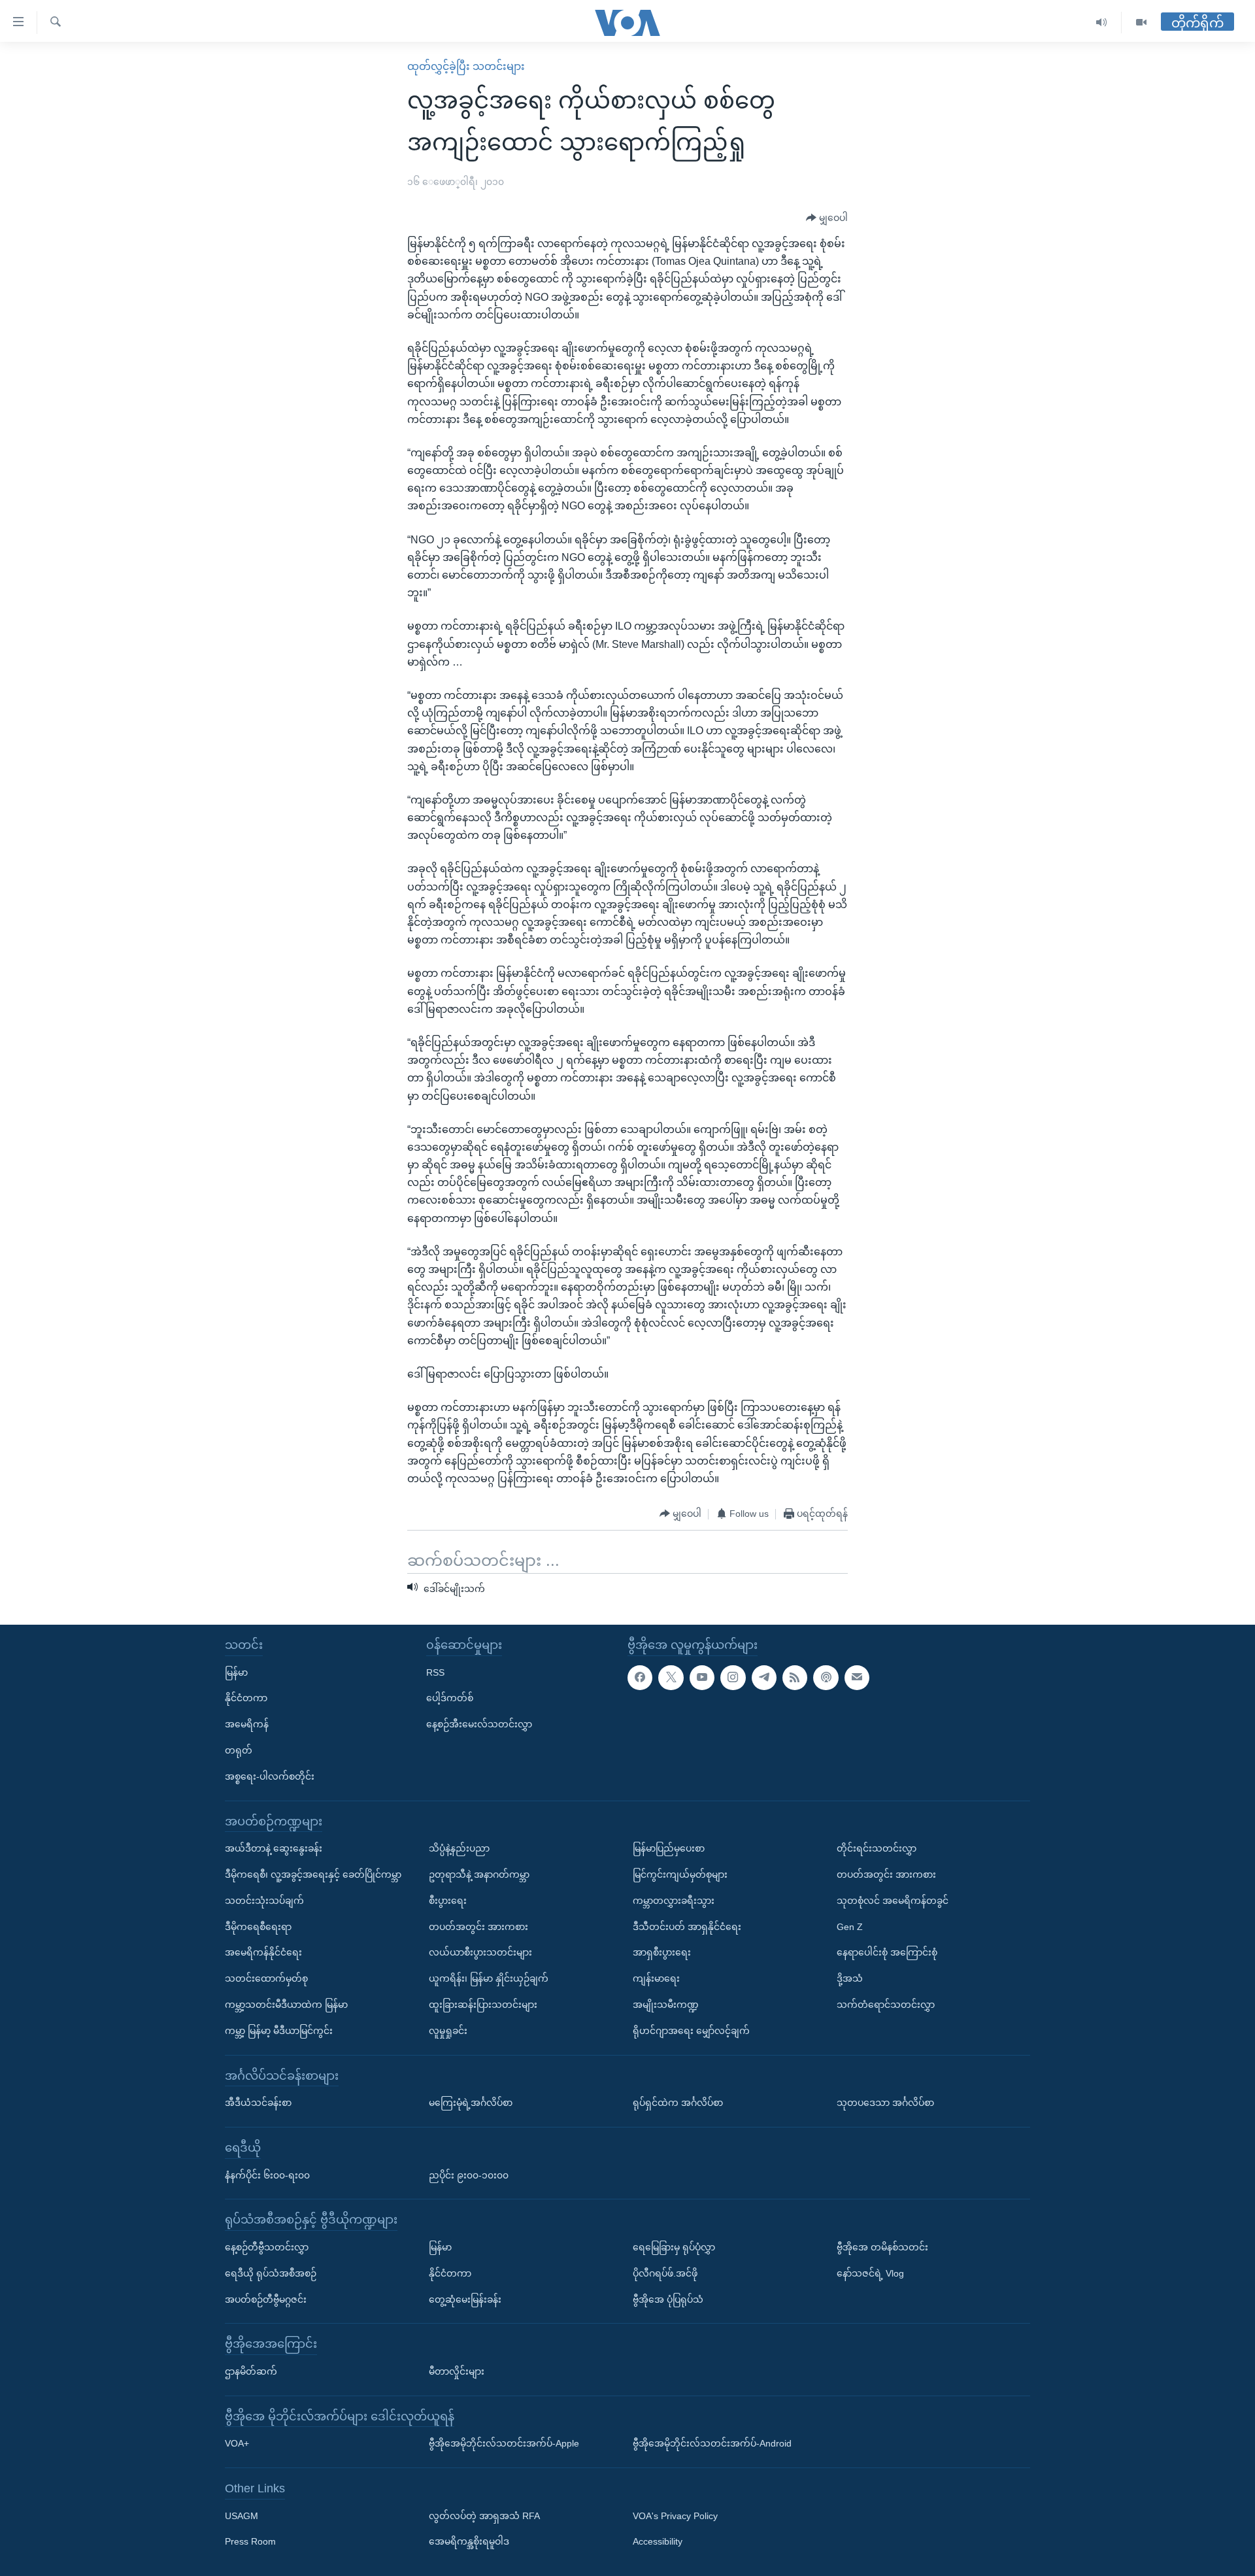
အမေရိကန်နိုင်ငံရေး (263, 1952)
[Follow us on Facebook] (640, 1677)
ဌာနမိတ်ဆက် (251, 2371)
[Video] (1141, 23)
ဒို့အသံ (850, 1978)
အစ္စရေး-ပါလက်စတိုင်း (270, 1776)
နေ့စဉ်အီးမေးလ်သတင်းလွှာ (479, 1724)
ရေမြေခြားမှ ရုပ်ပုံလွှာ (674, 2247)
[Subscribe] (857, 1677)
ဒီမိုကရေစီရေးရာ (258, 1926)
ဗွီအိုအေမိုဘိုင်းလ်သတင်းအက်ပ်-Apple (504, 2443)
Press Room (250, 2541)
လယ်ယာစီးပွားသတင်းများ (480, 1952)
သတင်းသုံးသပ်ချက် (264, 1901)
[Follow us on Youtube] (702, 1677)
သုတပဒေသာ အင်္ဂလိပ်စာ (885, 2103)
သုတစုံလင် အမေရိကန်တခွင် (893, 1901)
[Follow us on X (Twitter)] (671, 1677)
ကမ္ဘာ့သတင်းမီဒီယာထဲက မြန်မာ (286, 2005)
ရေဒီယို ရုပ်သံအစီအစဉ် (271, 2273)
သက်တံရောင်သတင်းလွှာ (886, 2005)
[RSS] (795, 1677)
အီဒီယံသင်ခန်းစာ (258, 2103)
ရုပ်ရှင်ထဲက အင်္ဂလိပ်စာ (678, 2103)
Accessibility (658, 2541)
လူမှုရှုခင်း (448, 2031)
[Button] (827, 218)
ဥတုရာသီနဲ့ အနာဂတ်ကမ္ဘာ (479, 1874)
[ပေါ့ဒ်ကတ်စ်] (826, 1677)
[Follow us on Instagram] (733, 1677)
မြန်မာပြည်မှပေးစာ (669, 1848)
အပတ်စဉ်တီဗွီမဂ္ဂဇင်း (266, 2299)
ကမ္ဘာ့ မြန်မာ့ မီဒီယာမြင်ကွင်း (279, 2031)
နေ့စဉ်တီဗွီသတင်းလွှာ (267, 2247)
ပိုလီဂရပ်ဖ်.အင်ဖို (665, 2273)
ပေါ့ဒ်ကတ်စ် (450, 1698)
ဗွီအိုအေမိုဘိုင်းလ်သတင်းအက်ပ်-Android (712, 2443)
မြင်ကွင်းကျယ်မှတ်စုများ (680, 1874)
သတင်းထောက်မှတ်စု (266, 1978)
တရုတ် (239, 1750)
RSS (435, 1672)
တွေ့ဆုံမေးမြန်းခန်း (465, 2299)
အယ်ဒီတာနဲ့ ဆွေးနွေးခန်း (274, 1848)
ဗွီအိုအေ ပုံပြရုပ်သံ (668, 2299)
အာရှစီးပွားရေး (662, 1952)
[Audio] (1102, 23)
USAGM (242, 2516)
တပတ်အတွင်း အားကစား (478, 1926)
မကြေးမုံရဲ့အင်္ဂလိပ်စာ (471, 2103)
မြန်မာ (236, 1672)
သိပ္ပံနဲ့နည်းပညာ (459, 1848)
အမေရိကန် (247, 1724)
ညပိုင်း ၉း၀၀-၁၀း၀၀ (469, 2175)
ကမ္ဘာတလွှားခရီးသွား (674, 1901)
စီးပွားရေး (448, 1901)
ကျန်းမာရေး (656, 1978)
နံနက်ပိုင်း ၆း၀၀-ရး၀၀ (267, 2175)
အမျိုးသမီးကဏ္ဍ (666, 2005)
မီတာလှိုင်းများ (457, 2371)
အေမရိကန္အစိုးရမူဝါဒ (469, 2541)
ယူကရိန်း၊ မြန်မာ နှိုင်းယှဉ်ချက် (489, 1978)
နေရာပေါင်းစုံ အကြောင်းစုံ (887, 1952)
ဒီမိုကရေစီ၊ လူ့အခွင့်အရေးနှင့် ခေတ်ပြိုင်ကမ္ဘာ (313, 1874)
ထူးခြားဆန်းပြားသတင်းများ (483, 2005)
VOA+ (237, 2443)
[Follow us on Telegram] (764, 1677)
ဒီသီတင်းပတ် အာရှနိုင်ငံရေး (687, 1926)
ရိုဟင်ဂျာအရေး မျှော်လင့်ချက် (691, 2031)
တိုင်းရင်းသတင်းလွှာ (877, 1848)
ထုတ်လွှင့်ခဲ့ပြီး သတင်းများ (466, 66)
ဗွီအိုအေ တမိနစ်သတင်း (882, 2247)
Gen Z (850, 1926)
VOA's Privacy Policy (675, 2516)
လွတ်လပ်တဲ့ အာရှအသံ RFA (484, 2516)
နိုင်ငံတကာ (246, 1698)
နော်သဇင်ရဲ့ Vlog (870, 2273)
